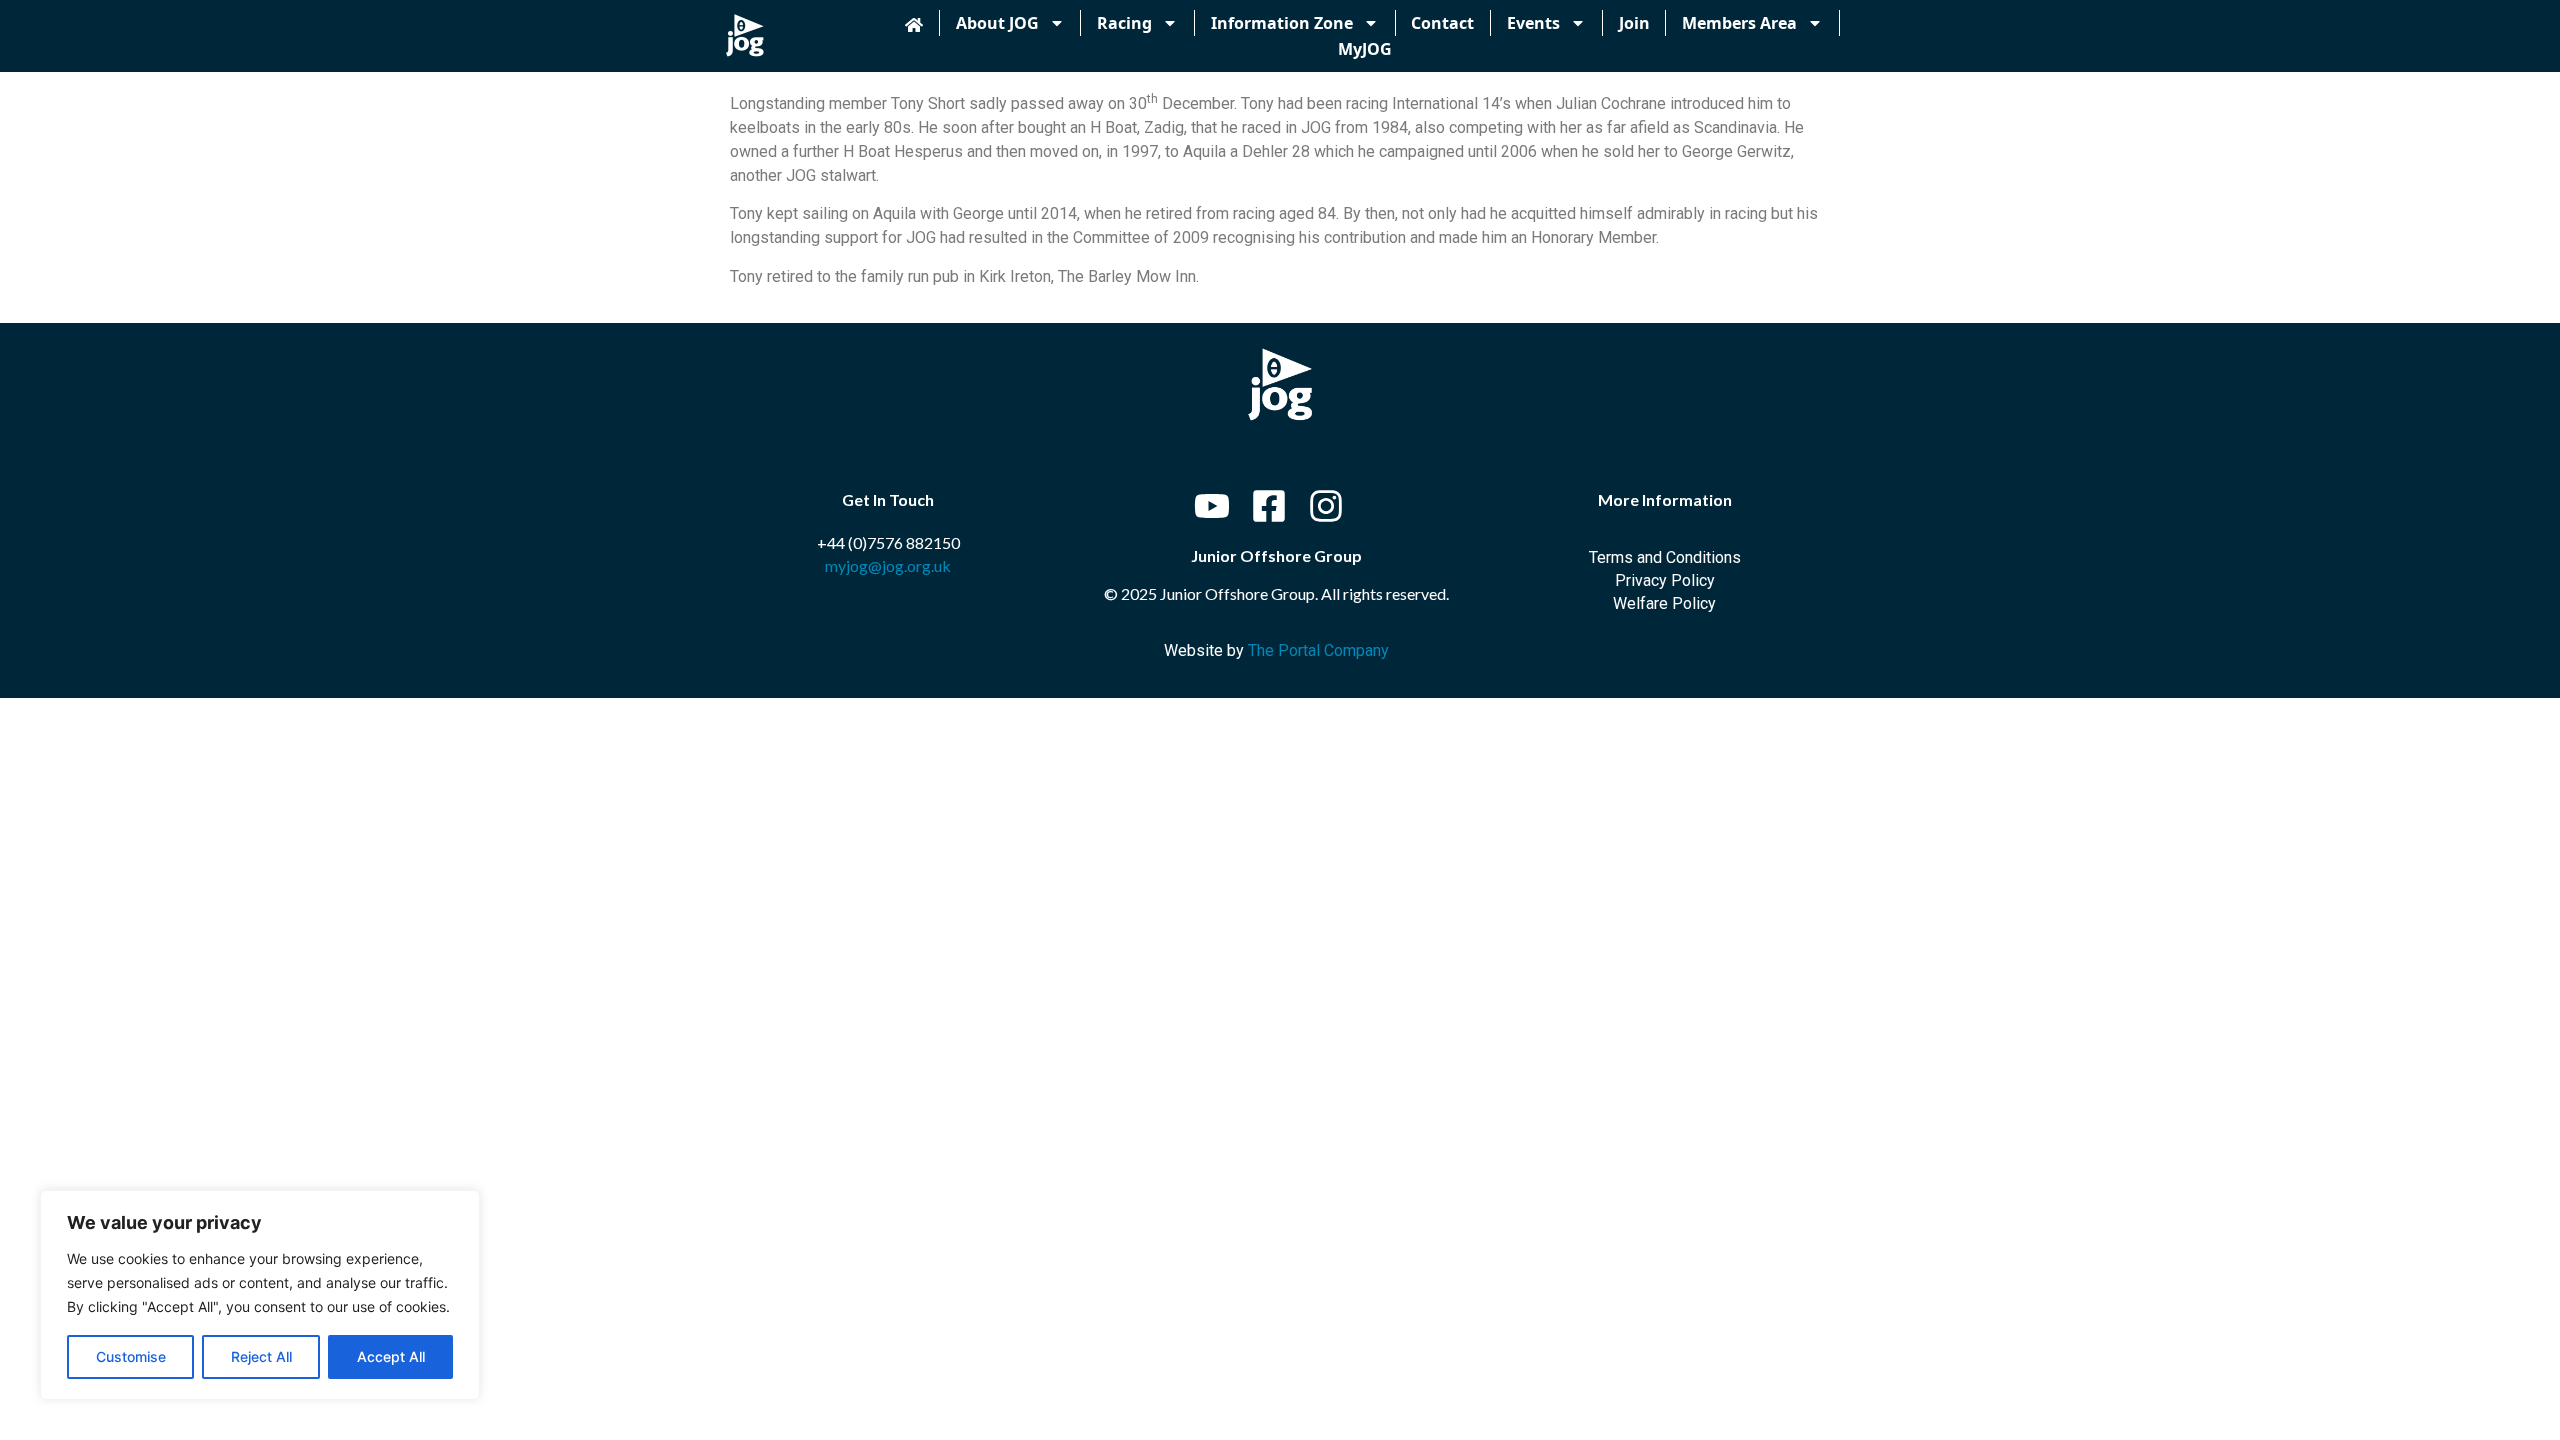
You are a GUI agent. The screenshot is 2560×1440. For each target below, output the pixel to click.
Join (1634, 23)
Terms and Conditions (1665, 557)
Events (1533, 23)
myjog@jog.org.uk (888, 565)
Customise (131, 1356)
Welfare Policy (1664, 603)
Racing (1124, 23)
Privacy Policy (1665, 580)
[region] (260, 1295)
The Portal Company (1318, 650)
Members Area (1739, 23)
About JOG (997, 23)
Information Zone (1282, 23)
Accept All (391, 1356)
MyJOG (1365, 49)
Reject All (261, 1356)
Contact (1442, 23)
